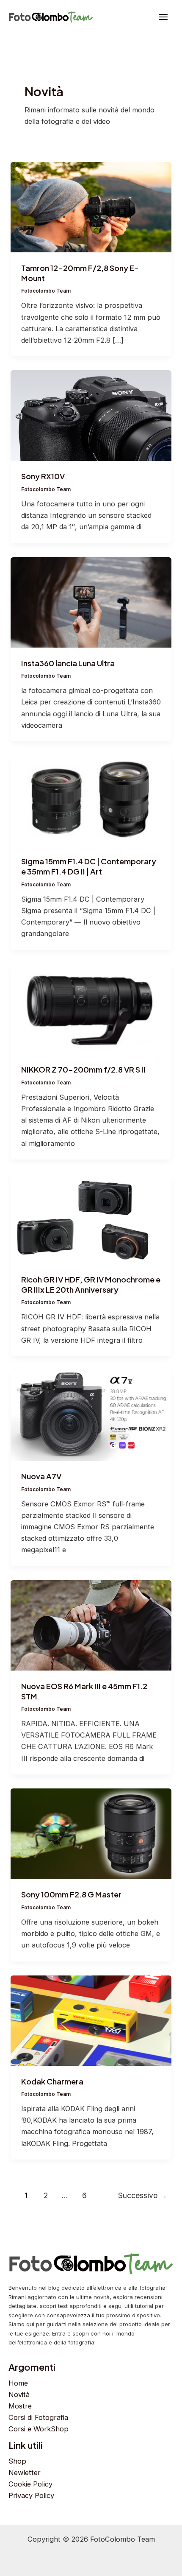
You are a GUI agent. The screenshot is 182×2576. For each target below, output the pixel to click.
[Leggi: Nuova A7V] (91, 1415)
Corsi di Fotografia (38, 2417)
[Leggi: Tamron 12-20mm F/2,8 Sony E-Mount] (91, 207)
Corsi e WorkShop (39, 2429)
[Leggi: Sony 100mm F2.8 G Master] (91, 1833)
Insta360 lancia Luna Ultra (68, 663)
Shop (17, 2461)
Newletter (25, 2473)
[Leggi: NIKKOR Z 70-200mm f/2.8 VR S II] (91, 1009)
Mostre (20, 2406)
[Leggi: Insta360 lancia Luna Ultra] (91, 602)
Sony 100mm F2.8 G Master (71, 1894)
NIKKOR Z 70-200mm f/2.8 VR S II (83, 1069)
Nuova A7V (41, 1476)
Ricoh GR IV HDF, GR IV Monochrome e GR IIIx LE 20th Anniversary (91, 1284)
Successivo (143, 2195)
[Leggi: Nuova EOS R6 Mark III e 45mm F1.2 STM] (91, 1625)
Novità (19, 2394)
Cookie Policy (30, 2484)
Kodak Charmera (52, 2081)
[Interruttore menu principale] (163, 17)
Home (18, 2383)
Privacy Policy (31, 2495)
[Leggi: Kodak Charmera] (91, 2020)
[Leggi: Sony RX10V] (91, 415)
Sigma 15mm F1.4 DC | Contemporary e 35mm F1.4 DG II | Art (89, 866)
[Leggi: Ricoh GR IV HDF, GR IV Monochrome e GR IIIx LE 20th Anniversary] (91, 1218)
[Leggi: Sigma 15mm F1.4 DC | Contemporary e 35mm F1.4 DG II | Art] (91, 800)
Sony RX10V (43, 476)
